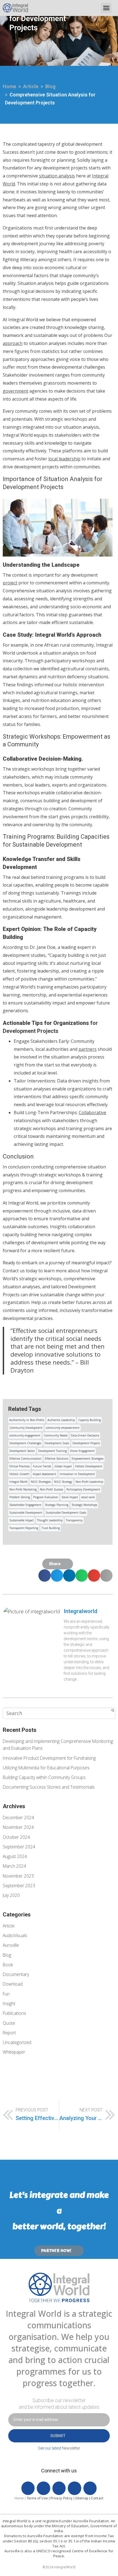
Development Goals (57, 1443)
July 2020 (11, 1895)
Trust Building (51, 1528)
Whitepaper (14, 2052)
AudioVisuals (15, 1935)
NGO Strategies (41, 1482)
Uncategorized (17, 2042)
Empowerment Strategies (88, 1459)
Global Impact (63, 1466)
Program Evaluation (46, 1497)
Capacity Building (89, 1420)
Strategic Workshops (84, 1505)
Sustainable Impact (22, 1520)
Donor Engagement (82, 1451)
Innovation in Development (77, 1474)
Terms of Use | (39, 2498)
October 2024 (16, 1837)
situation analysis (57, 176)
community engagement (25, 1435)
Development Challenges (25, 1443)
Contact (97, 2498)
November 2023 (18, 1876)
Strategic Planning (57, 1505)
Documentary (16, 1974)
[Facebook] (28, 2488)
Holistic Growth (19, 1474)
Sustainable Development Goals (66, 1513)
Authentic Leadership (61, 1420)
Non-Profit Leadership (89, 1482)
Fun (6, 1994)
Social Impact (70, 1497)
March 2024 (14, 1866)
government (16, 391)
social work (88, 1497)
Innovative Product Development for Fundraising (49, 1758)
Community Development (26, 1428)
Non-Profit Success (51, 1489)
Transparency (74, 1520)
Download (13, 1984)
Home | (21, 2498)
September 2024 (19, 1847)
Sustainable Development (26, 1513)
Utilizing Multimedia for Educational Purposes (46, 1768)
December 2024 (18, 1818)
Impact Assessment (44, 1474)
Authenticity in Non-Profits (27, 1420)
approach (13, 343)
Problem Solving (20, 1497)
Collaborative (92, 1113)
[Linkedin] (74, 2488)
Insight (9, 2003)
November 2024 (18, 1827)
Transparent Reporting (24, 1528)
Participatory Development (83, 1489)
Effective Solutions (57, 1459)
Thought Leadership (50, 1520)
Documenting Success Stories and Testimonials (49, 1787)
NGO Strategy (63, 1482)
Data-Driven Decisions (85, 1435)
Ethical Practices (19, 1466)
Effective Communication (25, 1459)
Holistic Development (89, 1466)
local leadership (64, 459)
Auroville (11, 1945)
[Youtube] (59, 2488)
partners (88, 1049)
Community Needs (56, 1435)
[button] (106, 8)
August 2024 (15, 1856)
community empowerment (63, 1428)
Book (8, 1965)
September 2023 (19, 1886)
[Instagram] (90, 2488)
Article (9, 1926)
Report (9, 2033)
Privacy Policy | (63, 2498)
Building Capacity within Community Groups (44, 1777)
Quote (9, 2023)
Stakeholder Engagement (25, 1505)
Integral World (18, 1482)
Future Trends (42, 1466)
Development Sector (22, 1451)
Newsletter (71, 2448)
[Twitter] (43, 2488)
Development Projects (86, 1443)
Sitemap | (83, 2498)
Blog (7, 1955)
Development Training (52, 1451)
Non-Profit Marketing (23, 1489)
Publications (14, 2013)
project (10, 583)
